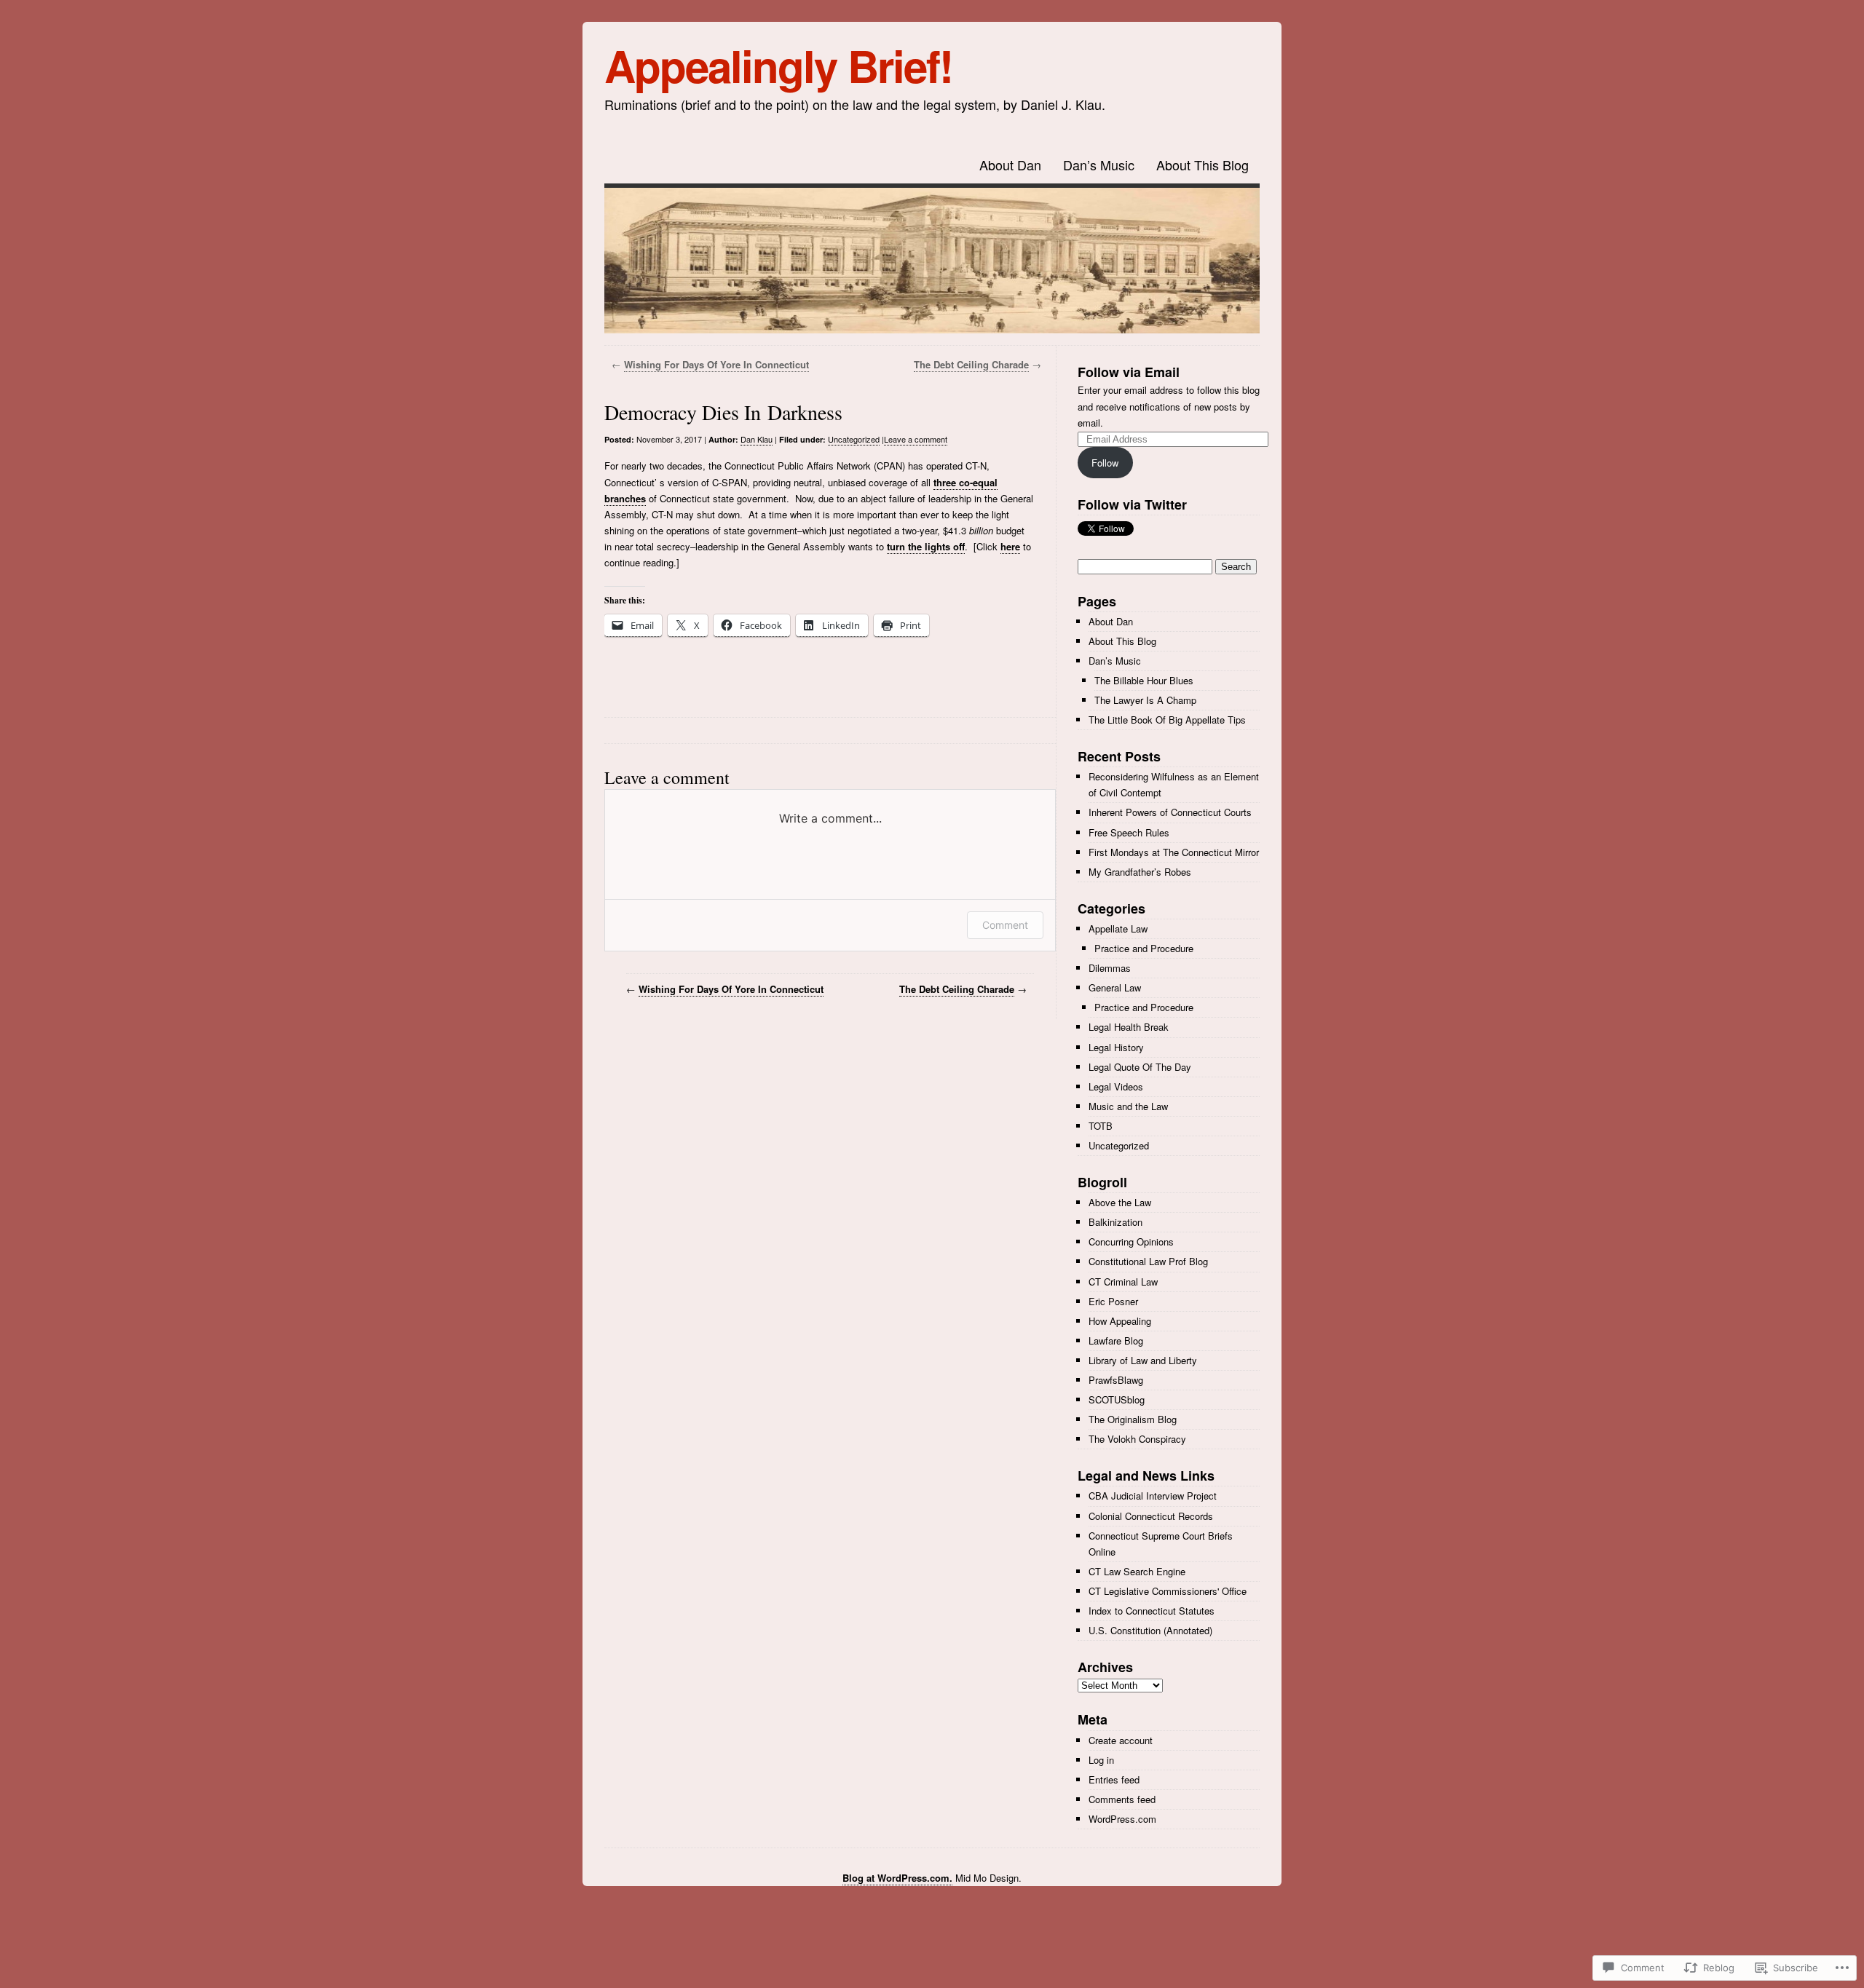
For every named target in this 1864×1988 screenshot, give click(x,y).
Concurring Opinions (1131, 1241)
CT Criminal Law (1123, 1282)
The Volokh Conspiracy (1137, 1439)
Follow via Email (1129, 372)
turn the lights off (926, 546)
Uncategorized (854, 439)
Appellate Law (1118, 928)
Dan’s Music (1099, 165)
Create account (1121, 1740)
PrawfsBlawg (1116, 1380)
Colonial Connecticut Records (1151, 1516)
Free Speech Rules (1129, 832)
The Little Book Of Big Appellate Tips (1167, 720)
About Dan (1010, 165)
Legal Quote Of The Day (1140, 1067)
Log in (1101, 1760)
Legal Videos (1116, 1086)
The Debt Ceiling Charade (971, 364)
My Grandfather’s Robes (1140, 872)
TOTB (1101, 1126)
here (1010, 546)
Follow (1105, 463)
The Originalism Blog (1133, 1419)
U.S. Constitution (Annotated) (1150, 1630)
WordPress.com (1122, 1819)
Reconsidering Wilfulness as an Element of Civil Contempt (1174, 784)
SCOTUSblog (1117, 1399)
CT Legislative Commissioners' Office (1168, 1591)
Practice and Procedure (1144, 948)
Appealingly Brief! (778, 65)
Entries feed (1114, 1779)
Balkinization (1115, 1222)
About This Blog (1202, 165)
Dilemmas (1110, 968)
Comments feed (1122, 1799)
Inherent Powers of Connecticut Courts (1170, 812)
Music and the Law (1128, 1106)
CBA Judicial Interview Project (1153, 1496)
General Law (1115, 987)
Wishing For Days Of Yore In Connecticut (716, 364)
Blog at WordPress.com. (897, 1878)
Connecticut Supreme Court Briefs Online (1161, 1544)
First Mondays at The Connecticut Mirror (1174, 852)
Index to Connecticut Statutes (1152, 1611)
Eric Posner (1113, 1301)
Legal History (1116, 1047)
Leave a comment (916, 439)
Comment (1005, 925)
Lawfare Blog (1116, 1340)
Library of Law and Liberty (1143, 1360)
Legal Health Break (1129, 1027)
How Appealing (1120, 1321)
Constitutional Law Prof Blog (1148, 1261)
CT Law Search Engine (1137, 1571)
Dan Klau (757, 439)
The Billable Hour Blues (1144, 680)
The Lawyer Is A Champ (1145, 700)
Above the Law (1120, 1202)
